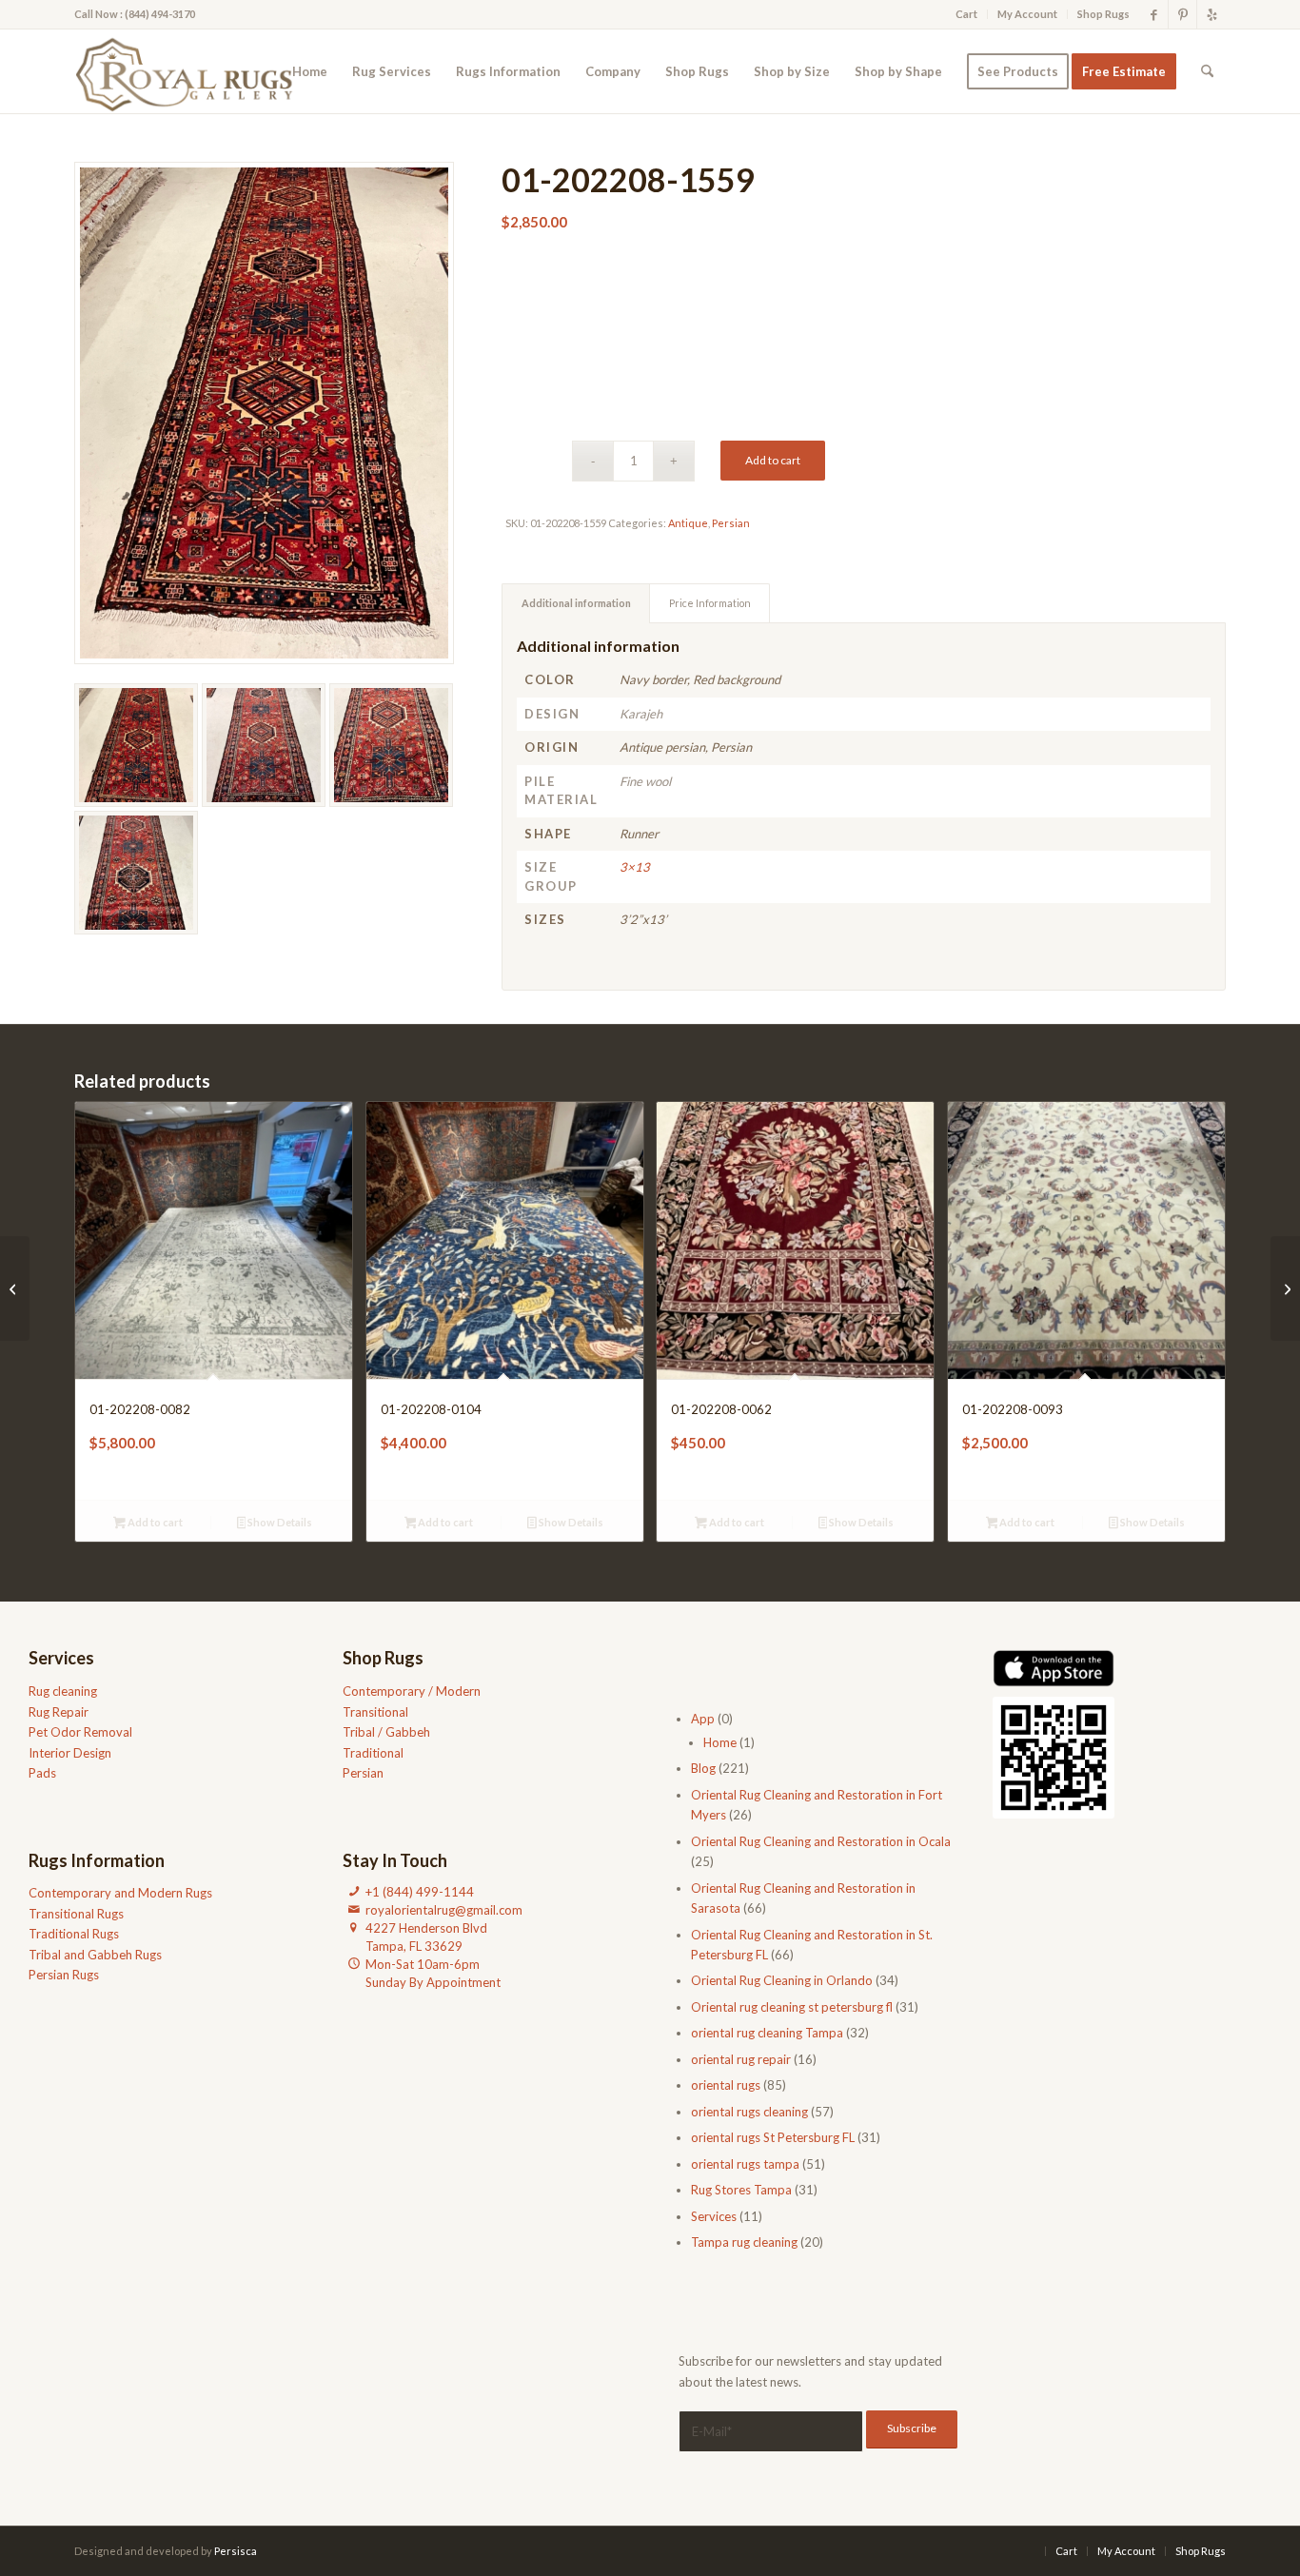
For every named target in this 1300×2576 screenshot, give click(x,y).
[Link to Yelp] (1211, 14)
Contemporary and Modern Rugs (120, 1893)
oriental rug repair (741, 2059)
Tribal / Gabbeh (386, 1732)
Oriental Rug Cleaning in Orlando (782, 1980)
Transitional (375, 1712)
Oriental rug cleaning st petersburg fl (792, 2007)
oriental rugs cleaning (749, 2112)
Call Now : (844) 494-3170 (135, 14)
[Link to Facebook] (1154, 14)
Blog (703, 1768)
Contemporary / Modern (412, 1691)
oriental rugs (726, 2085)
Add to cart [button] (154, 1522)
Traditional (373, 1753)
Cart (966, 14)
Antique (688, 523)
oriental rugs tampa (745, 2164)
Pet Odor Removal (80, 1732)
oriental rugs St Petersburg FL (773, 2137)
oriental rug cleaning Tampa (767, 2033)
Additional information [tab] (576, 603)
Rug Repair (59, 1712)
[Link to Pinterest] (1182, 14)
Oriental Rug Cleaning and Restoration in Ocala (821, 1841)
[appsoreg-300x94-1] (1054, 1668)
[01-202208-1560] (1285, 1288)
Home (720, 1742)
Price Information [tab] (710, 603)
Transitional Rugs (76, 1914)
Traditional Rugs (74, 1934)
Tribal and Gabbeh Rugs (95, 1955)
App (703, 1719)
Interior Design (70, 1753)
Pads (42, 1773)
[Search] (1207, 71)
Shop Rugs (1103, 14)
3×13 (635, 867)
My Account (1027, 14)
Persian (731, 523)
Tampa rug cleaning (744, 2242)
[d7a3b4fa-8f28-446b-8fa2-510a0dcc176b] (190, 71)
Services (714, 2216)
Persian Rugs (64, 1975)
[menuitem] (967, 14)
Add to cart (773, 460)
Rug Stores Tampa (741, 2190)
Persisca (236, 2551)
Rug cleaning (63, 1691)
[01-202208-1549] (15, 1288)
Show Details (279, 1522)
